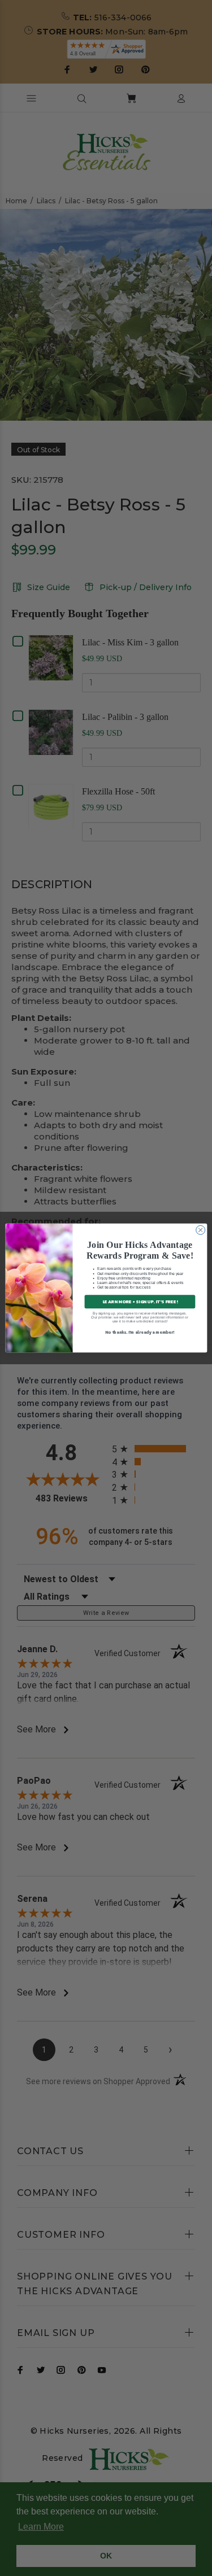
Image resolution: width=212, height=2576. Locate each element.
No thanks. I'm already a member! (140, 1332)
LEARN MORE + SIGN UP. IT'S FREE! (139, 1302)
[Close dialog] (200, 1230)
